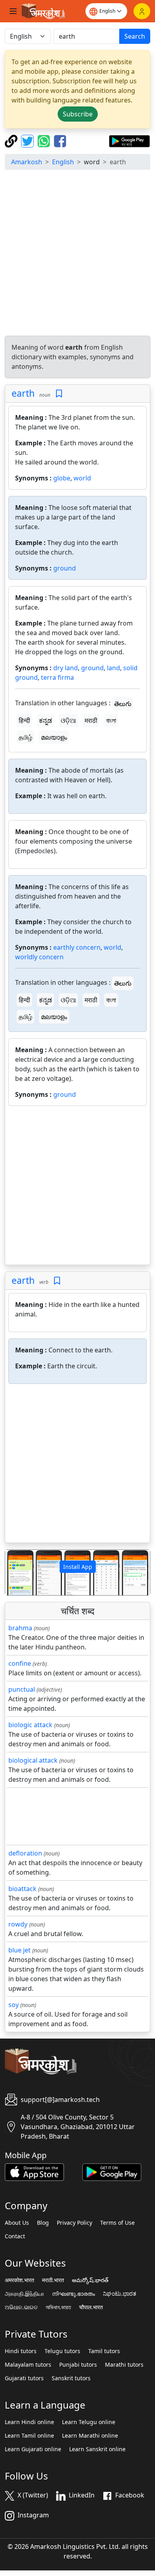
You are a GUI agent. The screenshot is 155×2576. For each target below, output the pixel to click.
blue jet (19, 1950)
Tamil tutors (104, 2351)
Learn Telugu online (89, 2422)
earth (23, 393)
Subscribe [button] (78, 114)
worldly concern (39, 957)
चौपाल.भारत (91, 2307)
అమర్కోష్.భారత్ (90, 2280)
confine (20, 1663)
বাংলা (111, 720)
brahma (20, 1628)
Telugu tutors (62, 2351)
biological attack (33, 1760)
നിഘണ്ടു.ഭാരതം (74, 2294)
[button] (16, 1572)
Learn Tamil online (29, 2436)
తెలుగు (123, 704)
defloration (25, 1853)
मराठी (91, 720)
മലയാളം (54, 737)
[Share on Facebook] (60, 140)
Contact (15, 2236)
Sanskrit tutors (71, 2378)
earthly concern (77, 947)
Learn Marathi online (90, 2436)
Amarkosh (27, 162)
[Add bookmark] (59, 394)
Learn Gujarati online (33, 2449)
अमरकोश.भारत (19, 2280)
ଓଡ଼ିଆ (68, 720)
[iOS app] (34, 2171)
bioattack (22, 1889)
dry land (66, 668)
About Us (17, 2223)
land (113, 668)
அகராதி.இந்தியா (24, 2294)
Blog (43, 2223)
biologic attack (30, 1725)
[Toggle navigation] (13, 11)
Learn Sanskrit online (97, 2449)
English (63, 162)
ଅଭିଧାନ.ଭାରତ (21, 2307)
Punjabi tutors (78, 2365)
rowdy (18, 1924)
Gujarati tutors (24, 2378)
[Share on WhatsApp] (45, 140)
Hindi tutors (21, 2351)
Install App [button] (78, 1567)
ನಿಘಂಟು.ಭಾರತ (120, 2294)
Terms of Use (117, 2223)
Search (135, 36)
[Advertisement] (77, 254)
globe (62, 478)
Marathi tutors (124, 2365)
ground (65, 568)
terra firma (57, 677)
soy (14, 2005)
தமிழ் (25, 737)
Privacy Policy (75, 2223)
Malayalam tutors (28, 2365)
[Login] (142, 11)
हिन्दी (24, 720)
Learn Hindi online (29, 2422)
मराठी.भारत (53, 2280)
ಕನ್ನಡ (46, 720)
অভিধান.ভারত (58, 2307)
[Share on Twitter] (28, 140)
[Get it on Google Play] (129, 140)
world (82, 478)
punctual (22, 1689)
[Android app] (112, 2171)
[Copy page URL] (12, 140)
